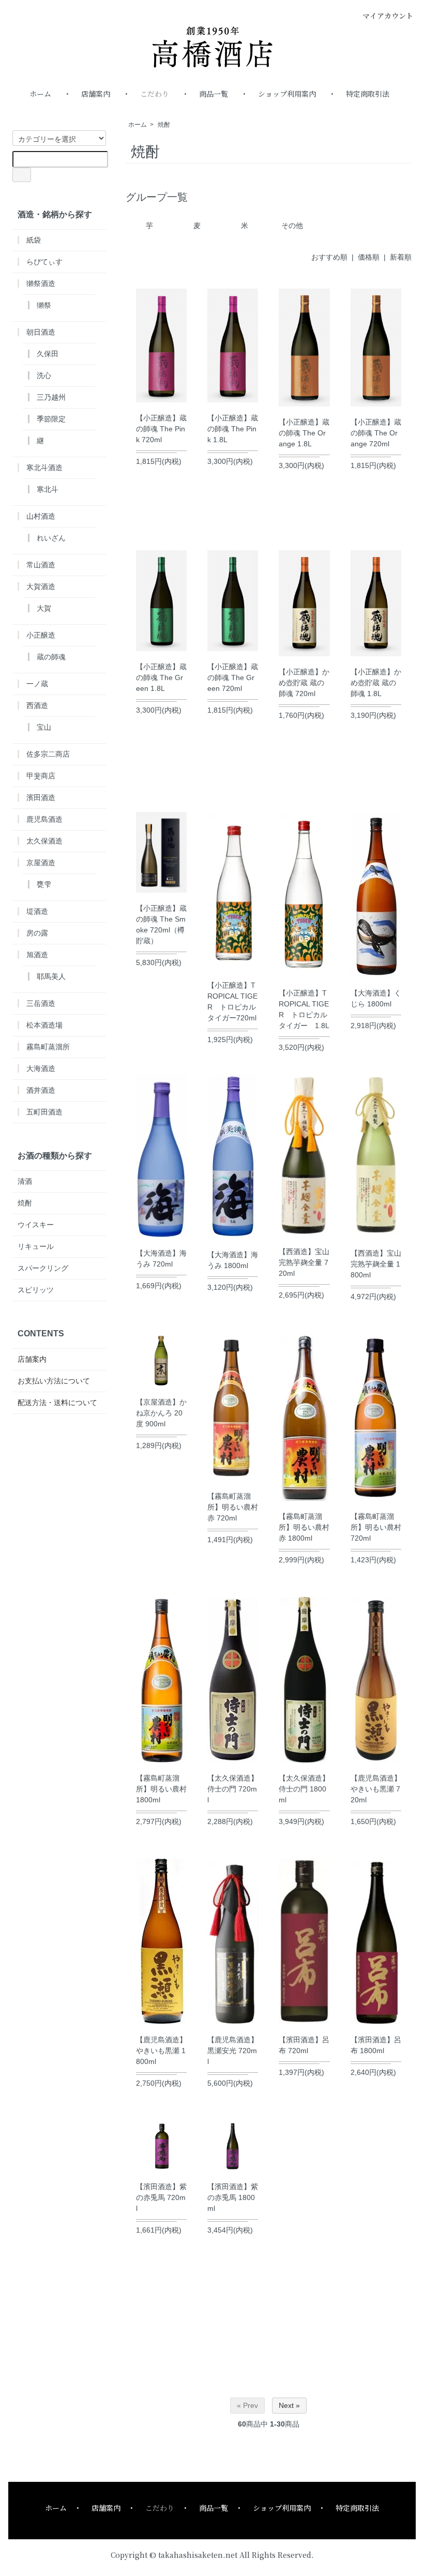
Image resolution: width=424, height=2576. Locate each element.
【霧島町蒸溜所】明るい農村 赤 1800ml (304, 1527)
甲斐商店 (41, 776)
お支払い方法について (54, 1381)
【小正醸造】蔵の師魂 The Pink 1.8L (233, 429)
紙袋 (34, 240)
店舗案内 (96, 94)
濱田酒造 (41, 797)
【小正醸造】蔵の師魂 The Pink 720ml (161, 429)
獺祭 (44, 305)
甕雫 (44, 884)
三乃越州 (51, 397)
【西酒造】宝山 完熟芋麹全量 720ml (304, 1262)
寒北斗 (48, 489)
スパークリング (43, 1268)
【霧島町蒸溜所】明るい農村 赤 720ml (233, 1507)
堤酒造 (37, 911)
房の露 (37, 933)
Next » (289, 2405)
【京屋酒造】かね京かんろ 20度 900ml (161, 1413)
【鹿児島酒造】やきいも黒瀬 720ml (376, 1789)
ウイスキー (36, 1225)
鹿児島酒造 (44, 819)
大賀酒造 (41, 586)
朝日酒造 (41, 332)
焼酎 (164, 125)
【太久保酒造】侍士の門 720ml (233, 1789)
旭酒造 (37, 955)
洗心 (44, 375)
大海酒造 (41, 1068)
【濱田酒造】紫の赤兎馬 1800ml (233, 2197)
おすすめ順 (329, 257)
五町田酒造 (44, 1112)
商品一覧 (214, 94)
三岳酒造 (41, 1003)
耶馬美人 (51, 976)
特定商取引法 (368, 94)
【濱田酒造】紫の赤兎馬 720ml (161, 2197)
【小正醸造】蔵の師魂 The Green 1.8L (161, 677)
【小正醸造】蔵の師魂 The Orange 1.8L (304, 433)
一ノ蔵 (37, 684)
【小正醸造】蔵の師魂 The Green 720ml (233, 677)
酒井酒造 (41, 1090)
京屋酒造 (41, 863)
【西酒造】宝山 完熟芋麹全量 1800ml (376, 1264)
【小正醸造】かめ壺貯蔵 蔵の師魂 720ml (304, 683)
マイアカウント (388, 16)
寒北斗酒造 (44, 468)
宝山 (44, 727)
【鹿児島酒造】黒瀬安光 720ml (233, 2051)
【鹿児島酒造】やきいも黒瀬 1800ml (161, 2051)
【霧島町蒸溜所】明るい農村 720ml (376, 1527)
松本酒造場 (44, 1025)
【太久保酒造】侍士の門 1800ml (304, 1789)
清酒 (25, 1181)
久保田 (48, 354)
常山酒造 (41, 565)
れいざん (51, 538)
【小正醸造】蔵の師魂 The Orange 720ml (376, 433)
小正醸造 (41, 635)
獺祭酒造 (41, 283)
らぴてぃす (44, 262)
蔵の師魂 (51, 657)
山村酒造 (41, 516)
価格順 (369, 257)
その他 (292, 225)
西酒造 (37, 705)
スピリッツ (36, 1290)
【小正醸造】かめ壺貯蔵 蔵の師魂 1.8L (376, 683)
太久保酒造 (44, 841)
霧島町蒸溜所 (48, 1047)
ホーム (40, 94)
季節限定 (51, 419)
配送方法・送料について (57, 1403)
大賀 (44, 608)
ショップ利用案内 (287, 94)
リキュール (36, 1246)
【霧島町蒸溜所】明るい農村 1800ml (161, 1789)
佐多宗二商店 (48, 754)
